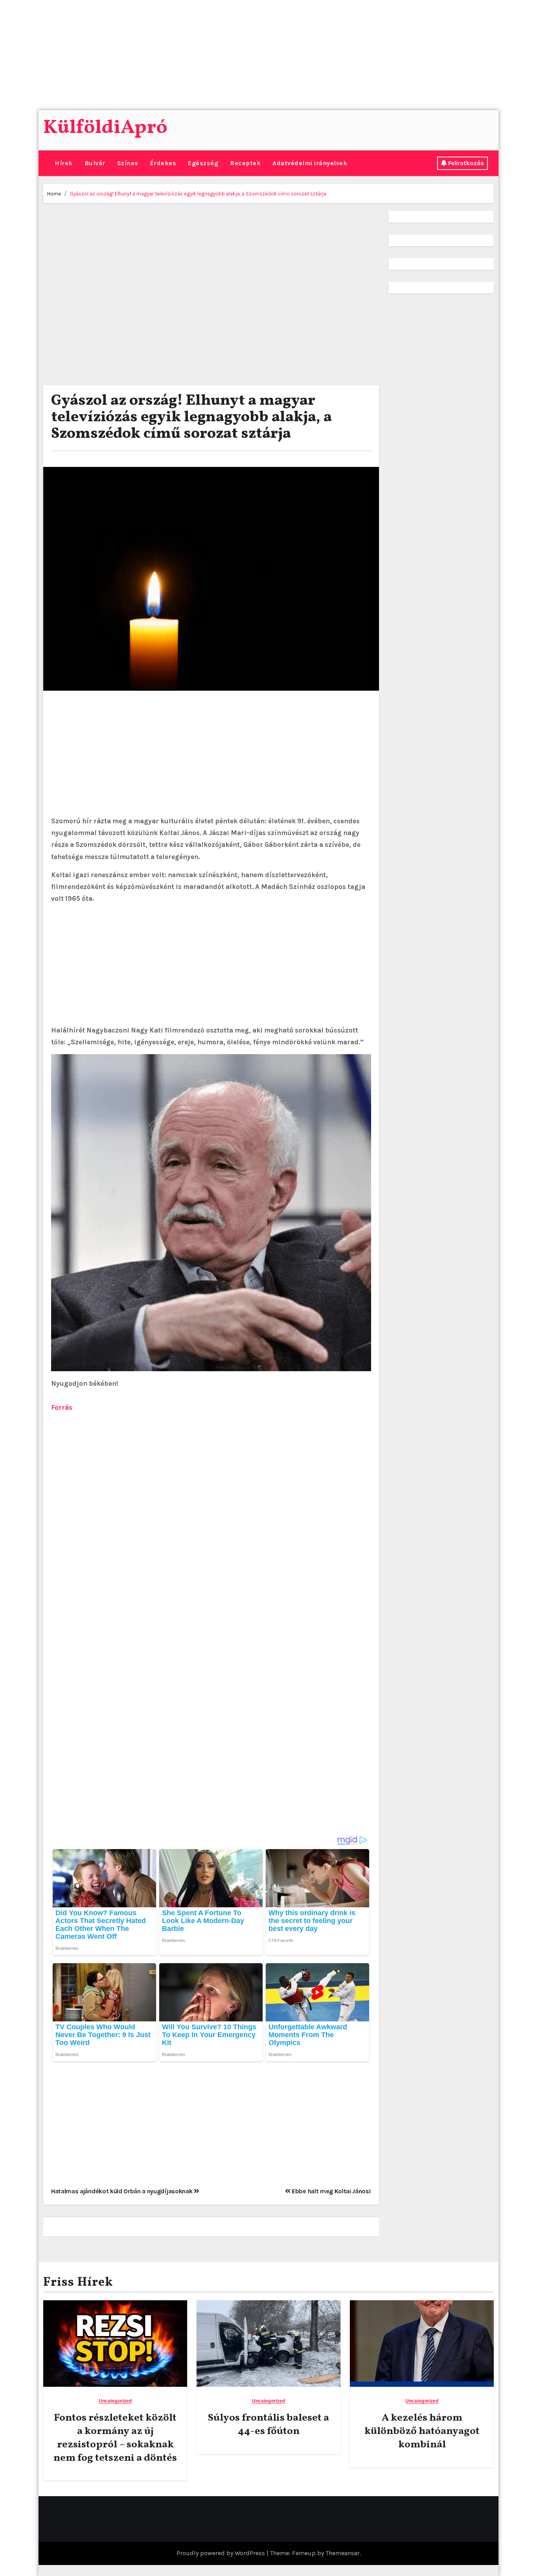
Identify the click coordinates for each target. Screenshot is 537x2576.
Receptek (245, 163)
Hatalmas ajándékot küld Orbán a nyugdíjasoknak (122, 2191)
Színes (128, 163)
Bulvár (95, 163)
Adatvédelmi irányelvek (310, 163)
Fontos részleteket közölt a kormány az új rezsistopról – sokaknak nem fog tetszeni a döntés (115, 2438)
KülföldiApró (105, 128)
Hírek (64, 163)
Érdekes (163, 163)
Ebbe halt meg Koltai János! (330, 2191)
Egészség (203, 163)
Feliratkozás (466, 163)
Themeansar (343, 2553)
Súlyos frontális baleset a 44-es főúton (268, 2425)
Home (54, 194)
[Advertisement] (237, 55)
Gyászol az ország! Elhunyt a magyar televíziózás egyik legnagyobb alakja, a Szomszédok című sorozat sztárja (198, 194)
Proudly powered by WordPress (222, 2553)
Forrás (62, 1407)
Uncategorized (115, 2401)
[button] (46, 163)
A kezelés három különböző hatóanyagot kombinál (422, 2431)
